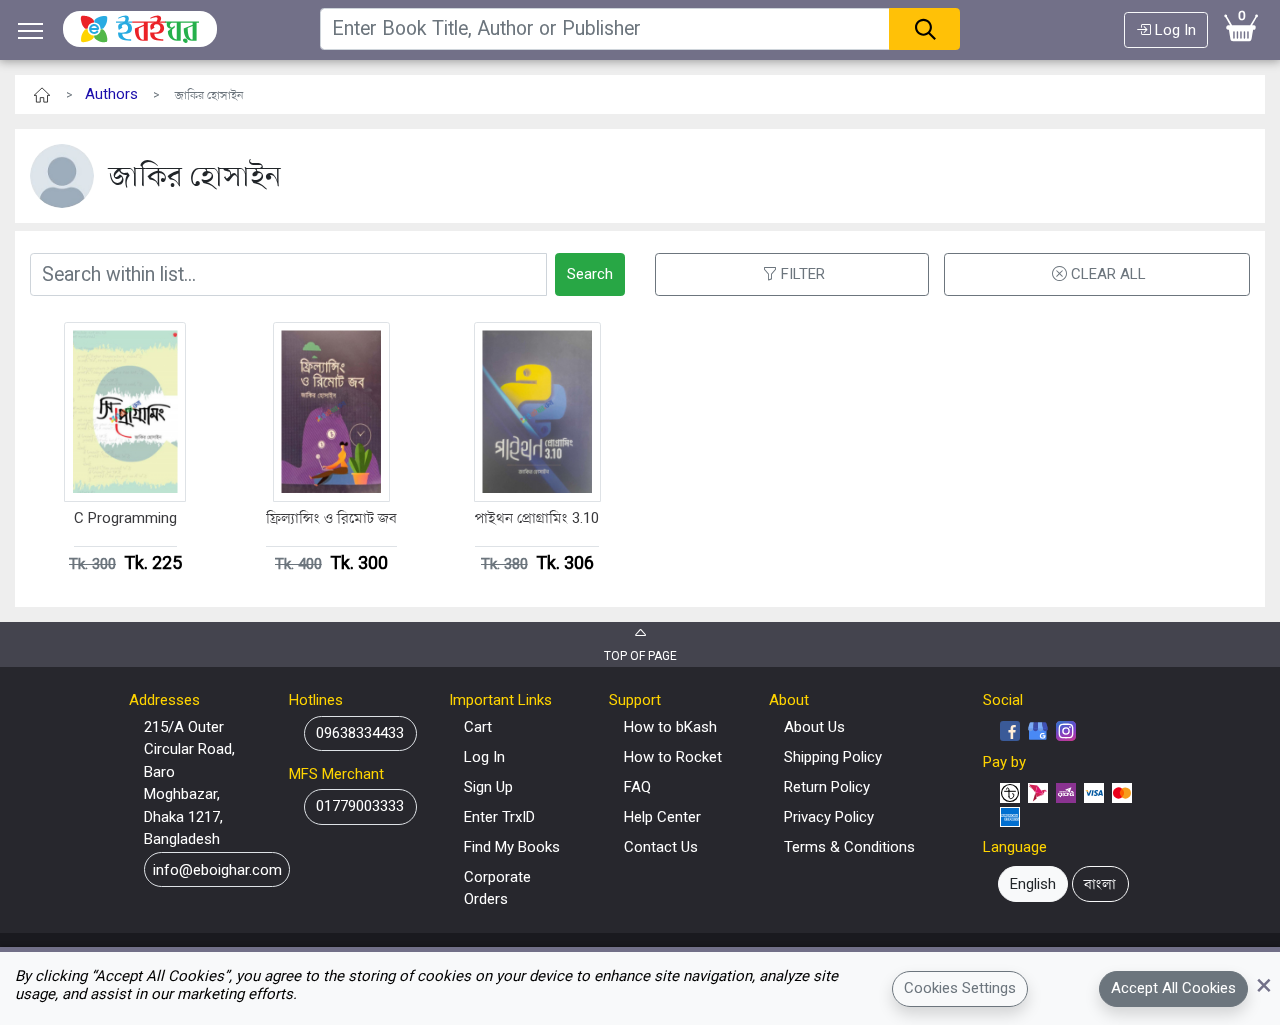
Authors (111, 94)
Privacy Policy (829, 817)
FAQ (637, 787)
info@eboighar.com (217, 869)
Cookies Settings (960, 988)
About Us (814, 727)
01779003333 (360, 806)
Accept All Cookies (1173, 988)
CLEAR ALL (1108, 274)
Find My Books (512, 847)
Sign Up (488, 787)
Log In (1173, 30)
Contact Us (661, 847)
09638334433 (360, 733)
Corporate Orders (497, 888)
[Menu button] (31, 30)
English (1033, 884)
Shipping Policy (833, 757)
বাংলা (1100, 884)
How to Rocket (673, 757)
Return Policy (827, 787)
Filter (803, 274)
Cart (478, 727)
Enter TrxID (499, 817)
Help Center (662, 817)
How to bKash (670, 727)
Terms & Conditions (849, 847)
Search (590, 274)
